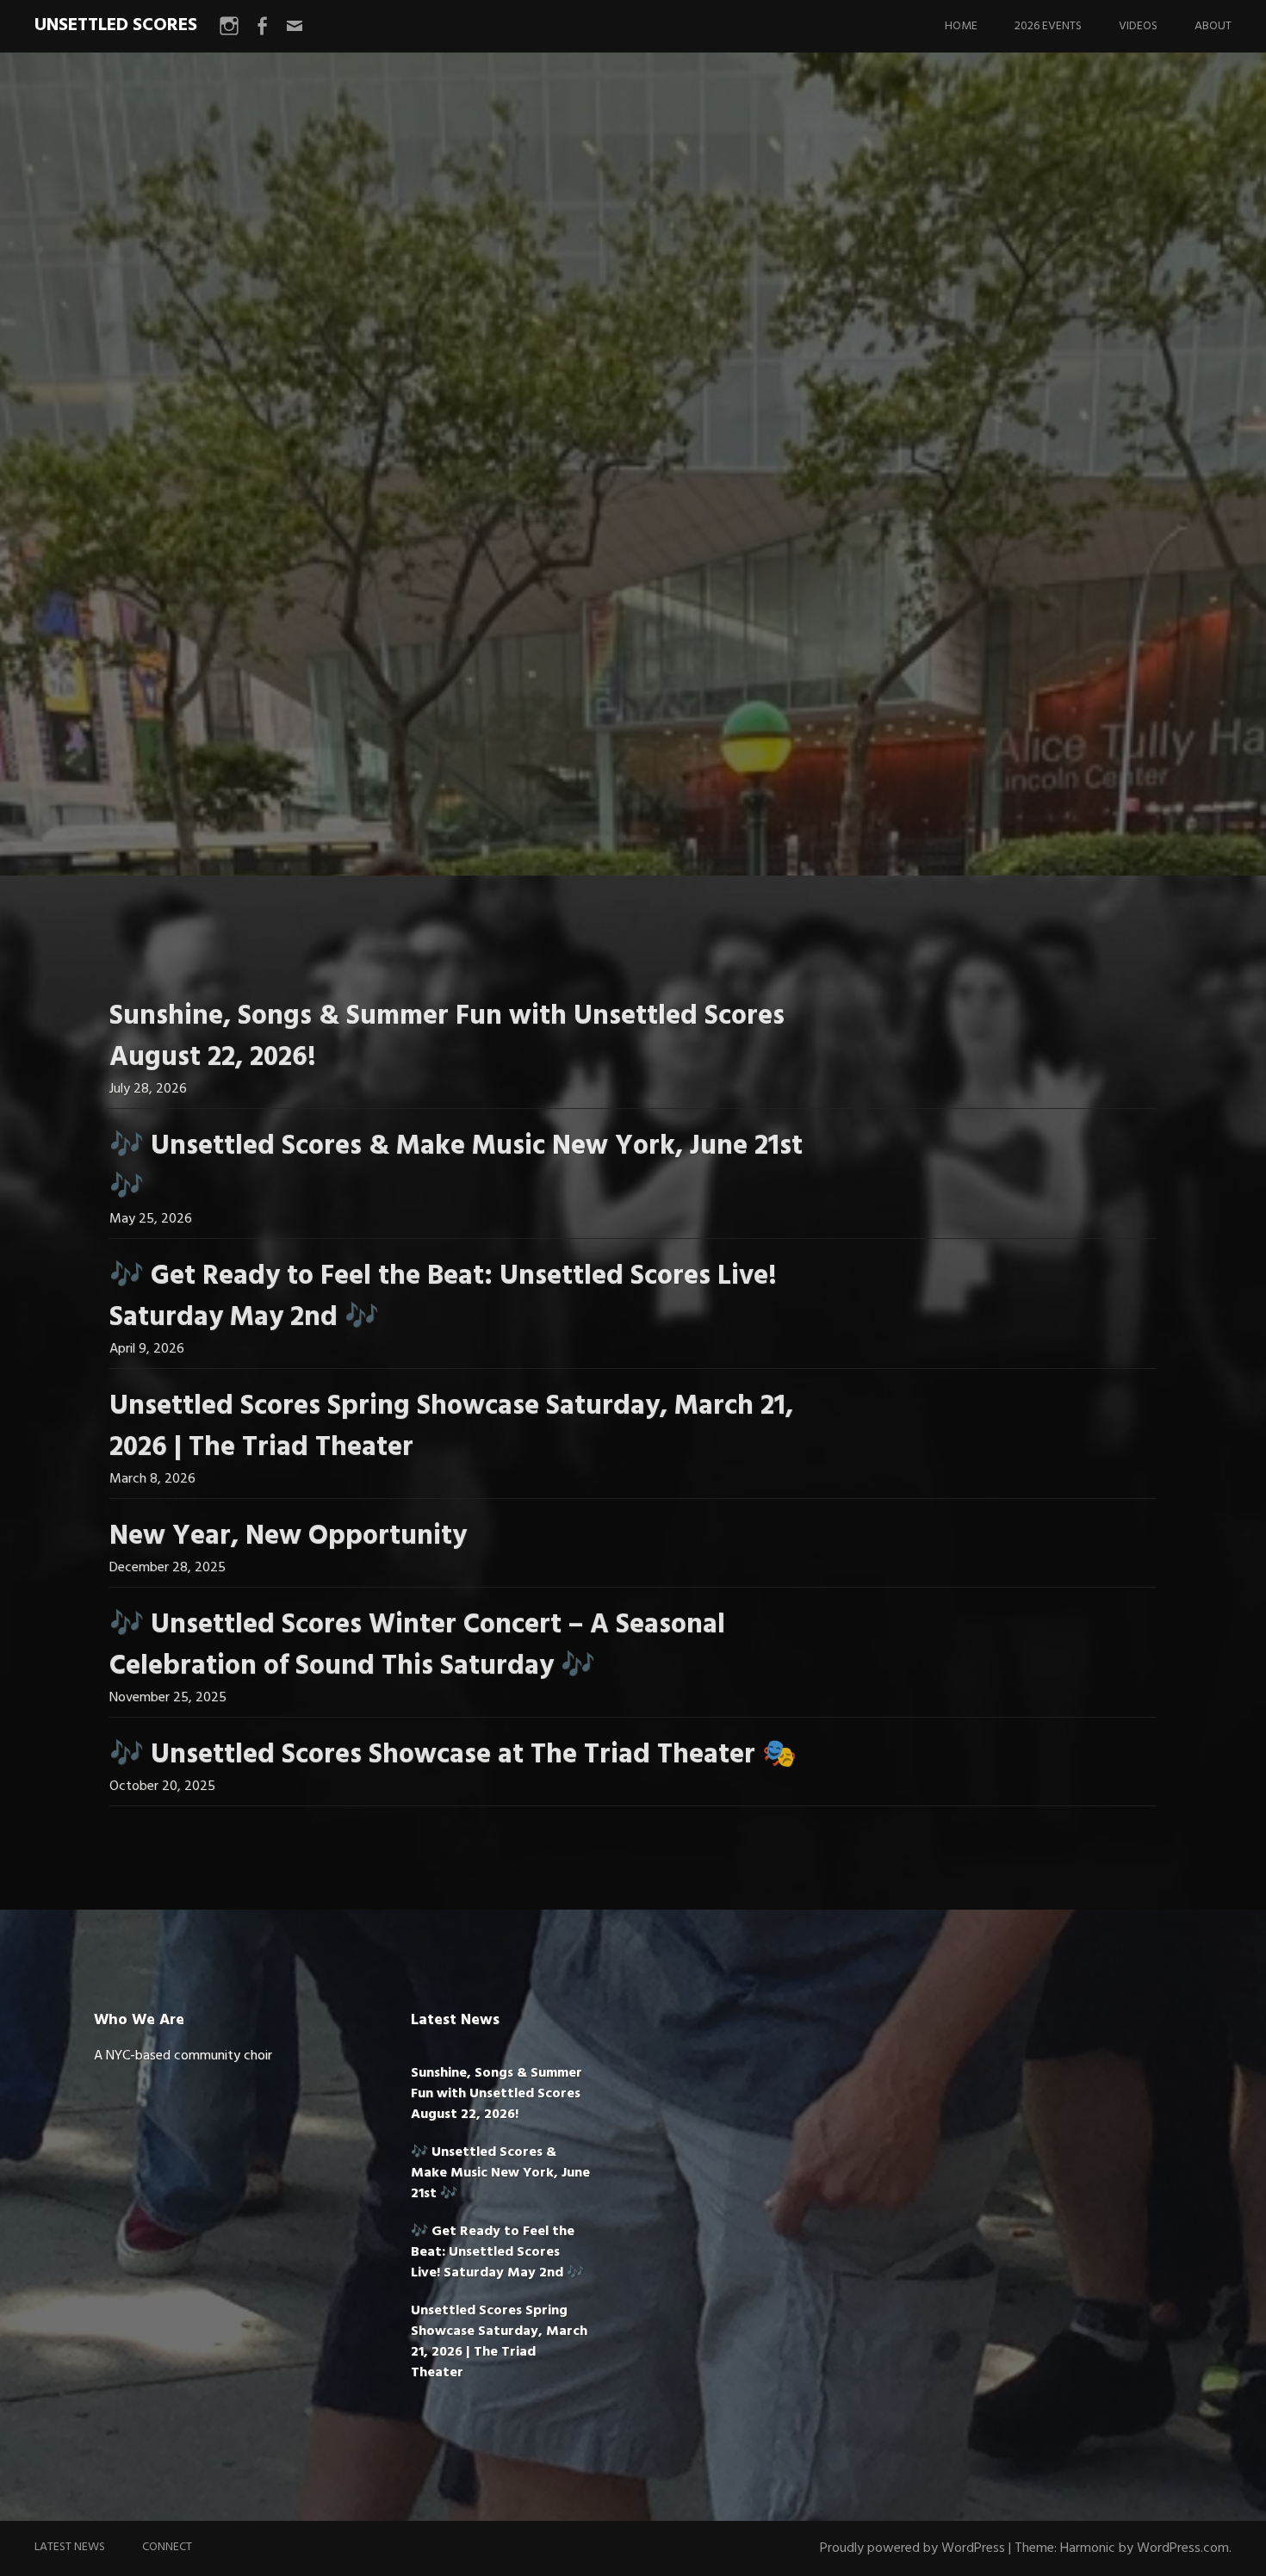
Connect (167, 2547)
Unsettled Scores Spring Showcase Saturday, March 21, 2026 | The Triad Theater (451, 1427)
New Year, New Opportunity (288, 1536)
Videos (1138, 26)
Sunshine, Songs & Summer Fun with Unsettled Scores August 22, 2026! (447, 1037)
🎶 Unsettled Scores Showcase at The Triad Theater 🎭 (453, 1755)
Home (961, 26)
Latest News (70, 2547)
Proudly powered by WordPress (912, 2548)
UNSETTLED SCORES (116, 25)
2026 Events (1048, 26)
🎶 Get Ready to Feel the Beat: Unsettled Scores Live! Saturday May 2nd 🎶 (443, 1297)
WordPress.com (1183, 2548)
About (1213, 26)
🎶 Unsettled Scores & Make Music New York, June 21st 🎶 (456, 1167)
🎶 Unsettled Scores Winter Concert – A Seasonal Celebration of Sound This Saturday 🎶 (417, 1646)
